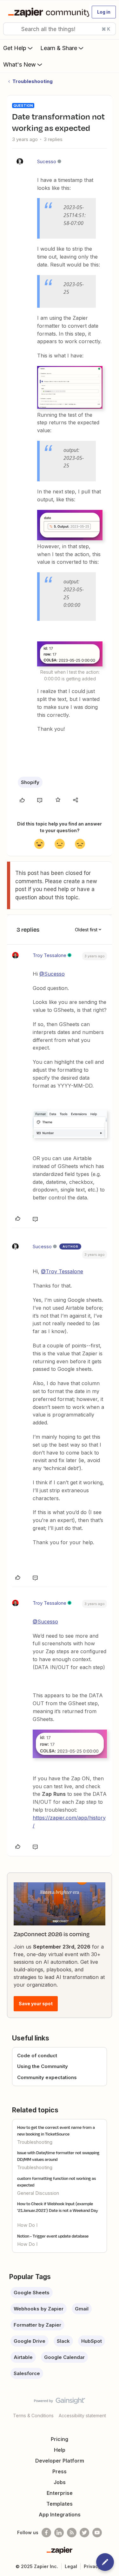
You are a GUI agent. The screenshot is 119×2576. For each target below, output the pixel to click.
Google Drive (30, 2341)
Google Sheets (32, 2293)
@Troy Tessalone (62, 1271)
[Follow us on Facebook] (46, 2533)
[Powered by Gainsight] (60, 2402)
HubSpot (92, 2341)
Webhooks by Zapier (39, 2309)
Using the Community (43, 2066)
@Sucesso (52, 974)
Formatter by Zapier (37, 2325)
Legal (71, 2566)
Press (60, 2471)
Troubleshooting (33, 81)
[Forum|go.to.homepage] (46, 12)
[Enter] (10, 29)
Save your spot (36, 2004)
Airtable (23, 2357)
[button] (104, 12)
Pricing (60, 2439)
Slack (63, 2341)
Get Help (15, 48)
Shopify (30, 782)
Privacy (92, 2566)
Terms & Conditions (33, 2415)
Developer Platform (60, 2461)
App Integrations (60, 2515)
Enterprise (60, 2493)
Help (60, 2450)
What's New (20, 64)
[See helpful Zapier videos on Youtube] (97, 2533)
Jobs (60, 2482)
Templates (60, 2504)
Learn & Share (59, 48)
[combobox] (60, 29)
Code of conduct (37, 2056)
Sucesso (47, 161)
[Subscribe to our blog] (72, 2533)
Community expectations (47, 2077)
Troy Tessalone (50, 955)
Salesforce (27, 2373)
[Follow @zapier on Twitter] (84, 2533)
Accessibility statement (82, 2415)
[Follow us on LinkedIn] (59, 2533)
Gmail (82, 2309)
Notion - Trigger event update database (53, 2236)
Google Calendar (64, 2357)
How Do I (27, 2225)
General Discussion (38, 2193)
